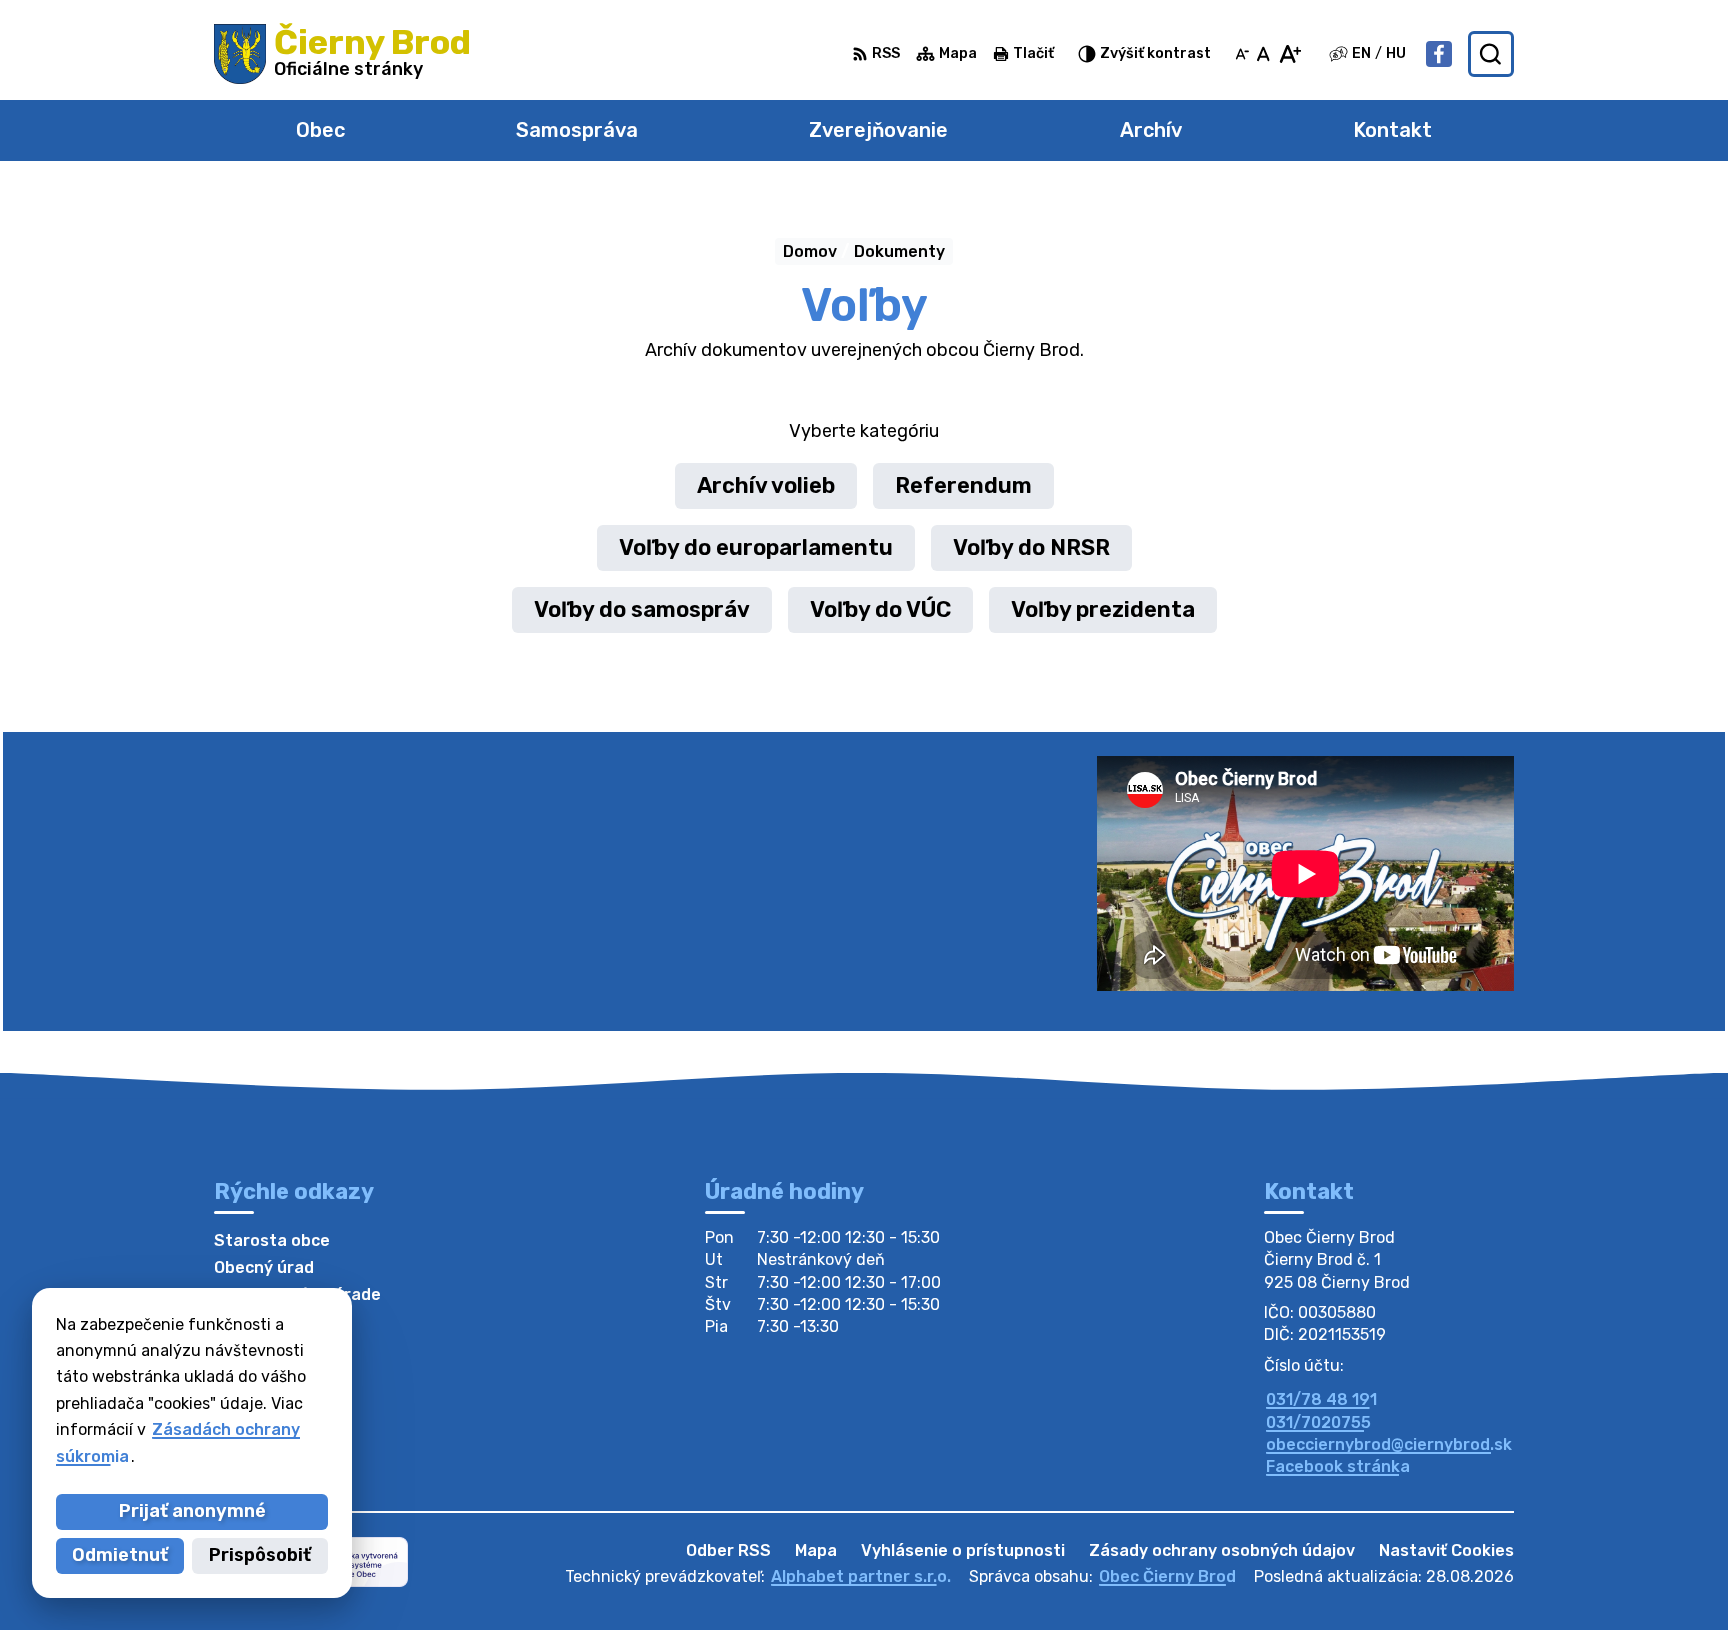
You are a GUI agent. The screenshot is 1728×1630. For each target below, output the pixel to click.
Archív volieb (766, 485)
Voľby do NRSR (1031, 547)
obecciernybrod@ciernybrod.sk (1389, 1444)
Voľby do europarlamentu (756, 547)
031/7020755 (1318, 1422)
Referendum (963, 485)
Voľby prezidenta (1103, 609)
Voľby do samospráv (642, 609)
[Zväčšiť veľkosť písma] (1289, 54)
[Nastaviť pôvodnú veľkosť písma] (1263, 54)
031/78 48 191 (1321, 1399)
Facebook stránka (1338, 1466)
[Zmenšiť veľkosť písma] (1242, 54)
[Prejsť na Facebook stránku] (1439, 54)
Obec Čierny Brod (1167, 1576)
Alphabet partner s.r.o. (861, 1576)
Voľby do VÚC (880, 609)
